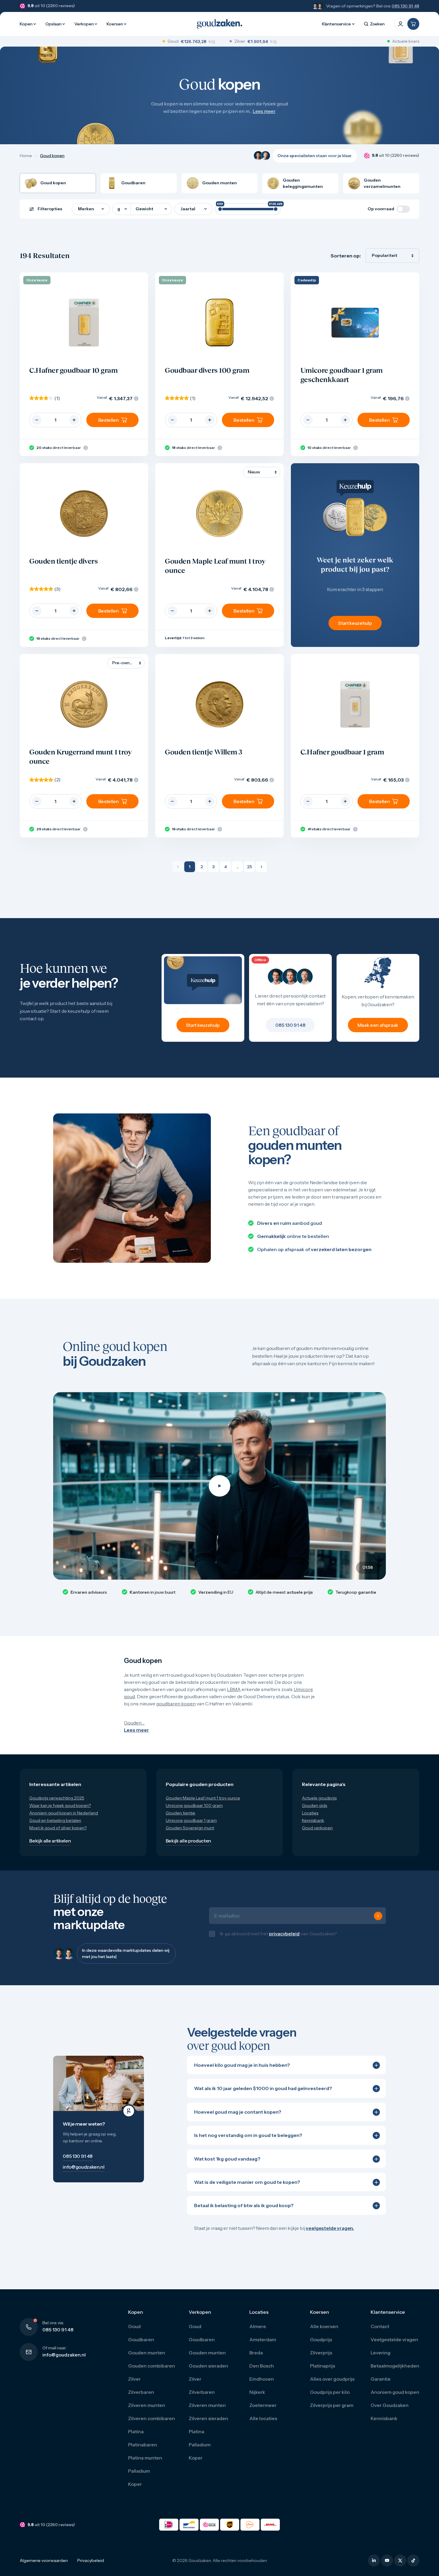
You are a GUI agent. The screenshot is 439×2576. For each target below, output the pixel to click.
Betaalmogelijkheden (395, 2372)
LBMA (234, 1689)
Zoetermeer (263, 2411)
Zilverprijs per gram (332, 2411)
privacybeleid (284, 1937)
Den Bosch (262, 2372)
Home (26, 156)
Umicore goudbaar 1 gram (191, 1820)
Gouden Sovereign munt (190, 1828)
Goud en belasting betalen (55, 1820)
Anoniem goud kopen (395, 2398)
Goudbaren (141, 2346)
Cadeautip (307, 280)
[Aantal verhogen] (74, 420)
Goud (134, 2333)
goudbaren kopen (176, 1704)
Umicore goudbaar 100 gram (194, 1805)
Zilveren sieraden (208, 2425)
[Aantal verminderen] (37, 420)
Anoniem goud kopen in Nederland (64, 1813)
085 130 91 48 (405, 6)
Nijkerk (257, 2398)
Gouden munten (147, 2359)
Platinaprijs (323, 2372)
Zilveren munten (147, 2411)
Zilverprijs (321, 2359)
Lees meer (264, 111)
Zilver (134, 2385)
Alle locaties (263, 2425)
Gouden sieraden (208, 2372)
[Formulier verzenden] (378, 1919)
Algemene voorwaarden (44, 2567)
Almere (258, 2333)
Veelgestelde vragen (394, 2346)
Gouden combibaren (152, 2372)
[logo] (219, 24)
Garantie (381, 2385)
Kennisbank (313, 1820)
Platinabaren (143, 2451)
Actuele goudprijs (319, 1798)
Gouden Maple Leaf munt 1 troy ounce (203, 1798)
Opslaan (53, 24)
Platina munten (145, 2464)
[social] (374, 2567)
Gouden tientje (181, 1813)
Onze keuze (37, 280)
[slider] (220, 209)
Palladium (139, 2477)
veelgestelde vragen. (330, 2234)
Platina (136, 2438)
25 (250, 867)
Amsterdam (263, 2346)
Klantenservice (336, 24)
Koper (135, 2490)
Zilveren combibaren (152, 2425)
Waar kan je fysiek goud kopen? (60, 1805)
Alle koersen (324, 2333)
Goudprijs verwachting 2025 (57, 1798)
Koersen (115, 24)
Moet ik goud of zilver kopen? (58, 1828)
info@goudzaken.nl (64, 2361)
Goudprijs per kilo (330, 2398)
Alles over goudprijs (332, 2385)
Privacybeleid (91, 2567)
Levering (380, 2359)
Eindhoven (262, 2385)
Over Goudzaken (390, 2411)
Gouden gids (314, 1805)
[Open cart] (413, 24)
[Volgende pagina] (261, 867)
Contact (380, 2333)
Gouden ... (134, 1723)
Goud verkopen (317, 1828)
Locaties (310, 1813)
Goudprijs (321, 2346)
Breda (256, 2359)
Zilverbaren (141, 2398)
